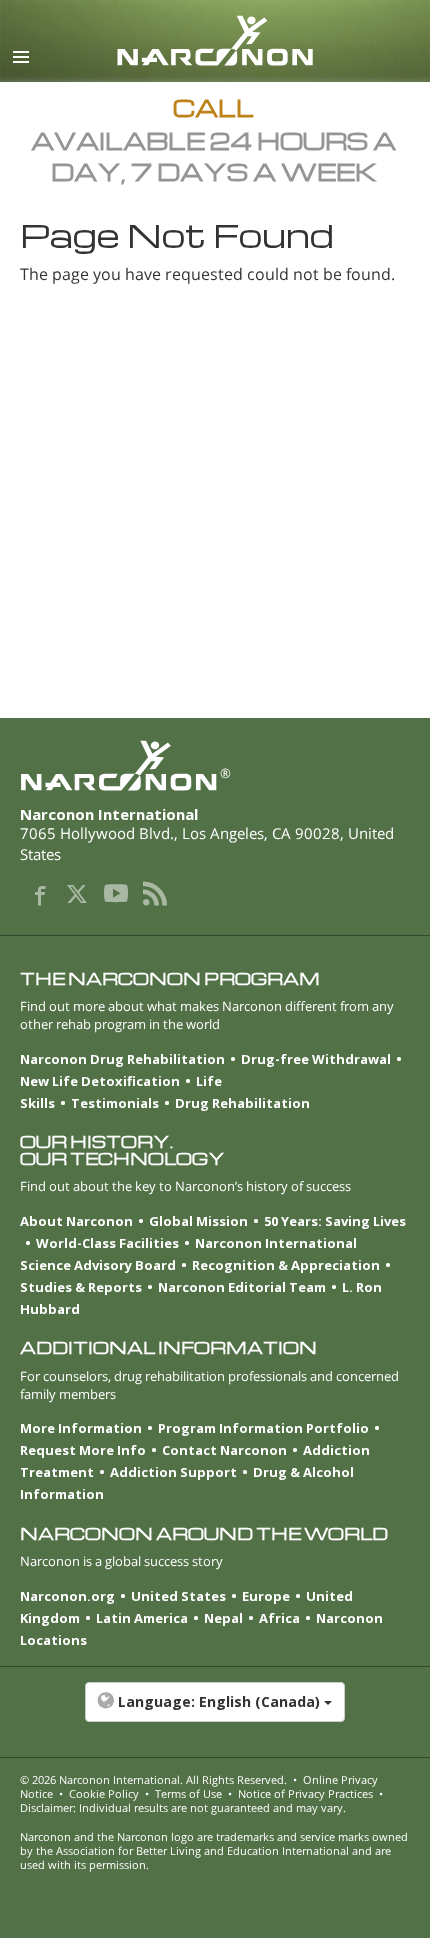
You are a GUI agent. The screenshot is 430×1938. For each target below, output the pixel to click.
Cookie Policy (104, 1793)
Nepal (223, 1618)
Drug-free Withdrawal (316, 1059)
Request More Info (83, 1450)
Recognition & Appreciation (286, 1265)
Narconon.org (67, 1596)
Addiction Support (173, 1472)
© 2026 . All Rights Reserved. (153, 1779)
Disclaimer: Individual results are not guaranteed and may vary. (183, 1807)
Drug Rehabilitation (242, 1103)
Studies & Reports (81, 1287)
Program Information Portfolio (263, 1428)
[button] (215, 1712)
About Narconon (76, 1221)
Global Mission (198, 1221)
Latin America (142, 1618)
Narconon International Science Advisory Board (188, 1254)
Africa (279, 1618)
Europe (266, 1596)
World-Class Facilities (107, 1243)
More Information (81, 1428)
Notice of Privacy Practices (305, 1793)
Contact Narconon (224, 1450)
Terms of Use (188, 1793)
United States (178, 1596)
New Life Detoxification (100, 1081)
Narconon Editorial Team (242, 1287)
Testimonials (115, 1103)
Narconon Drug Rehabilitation (122, 1059)
